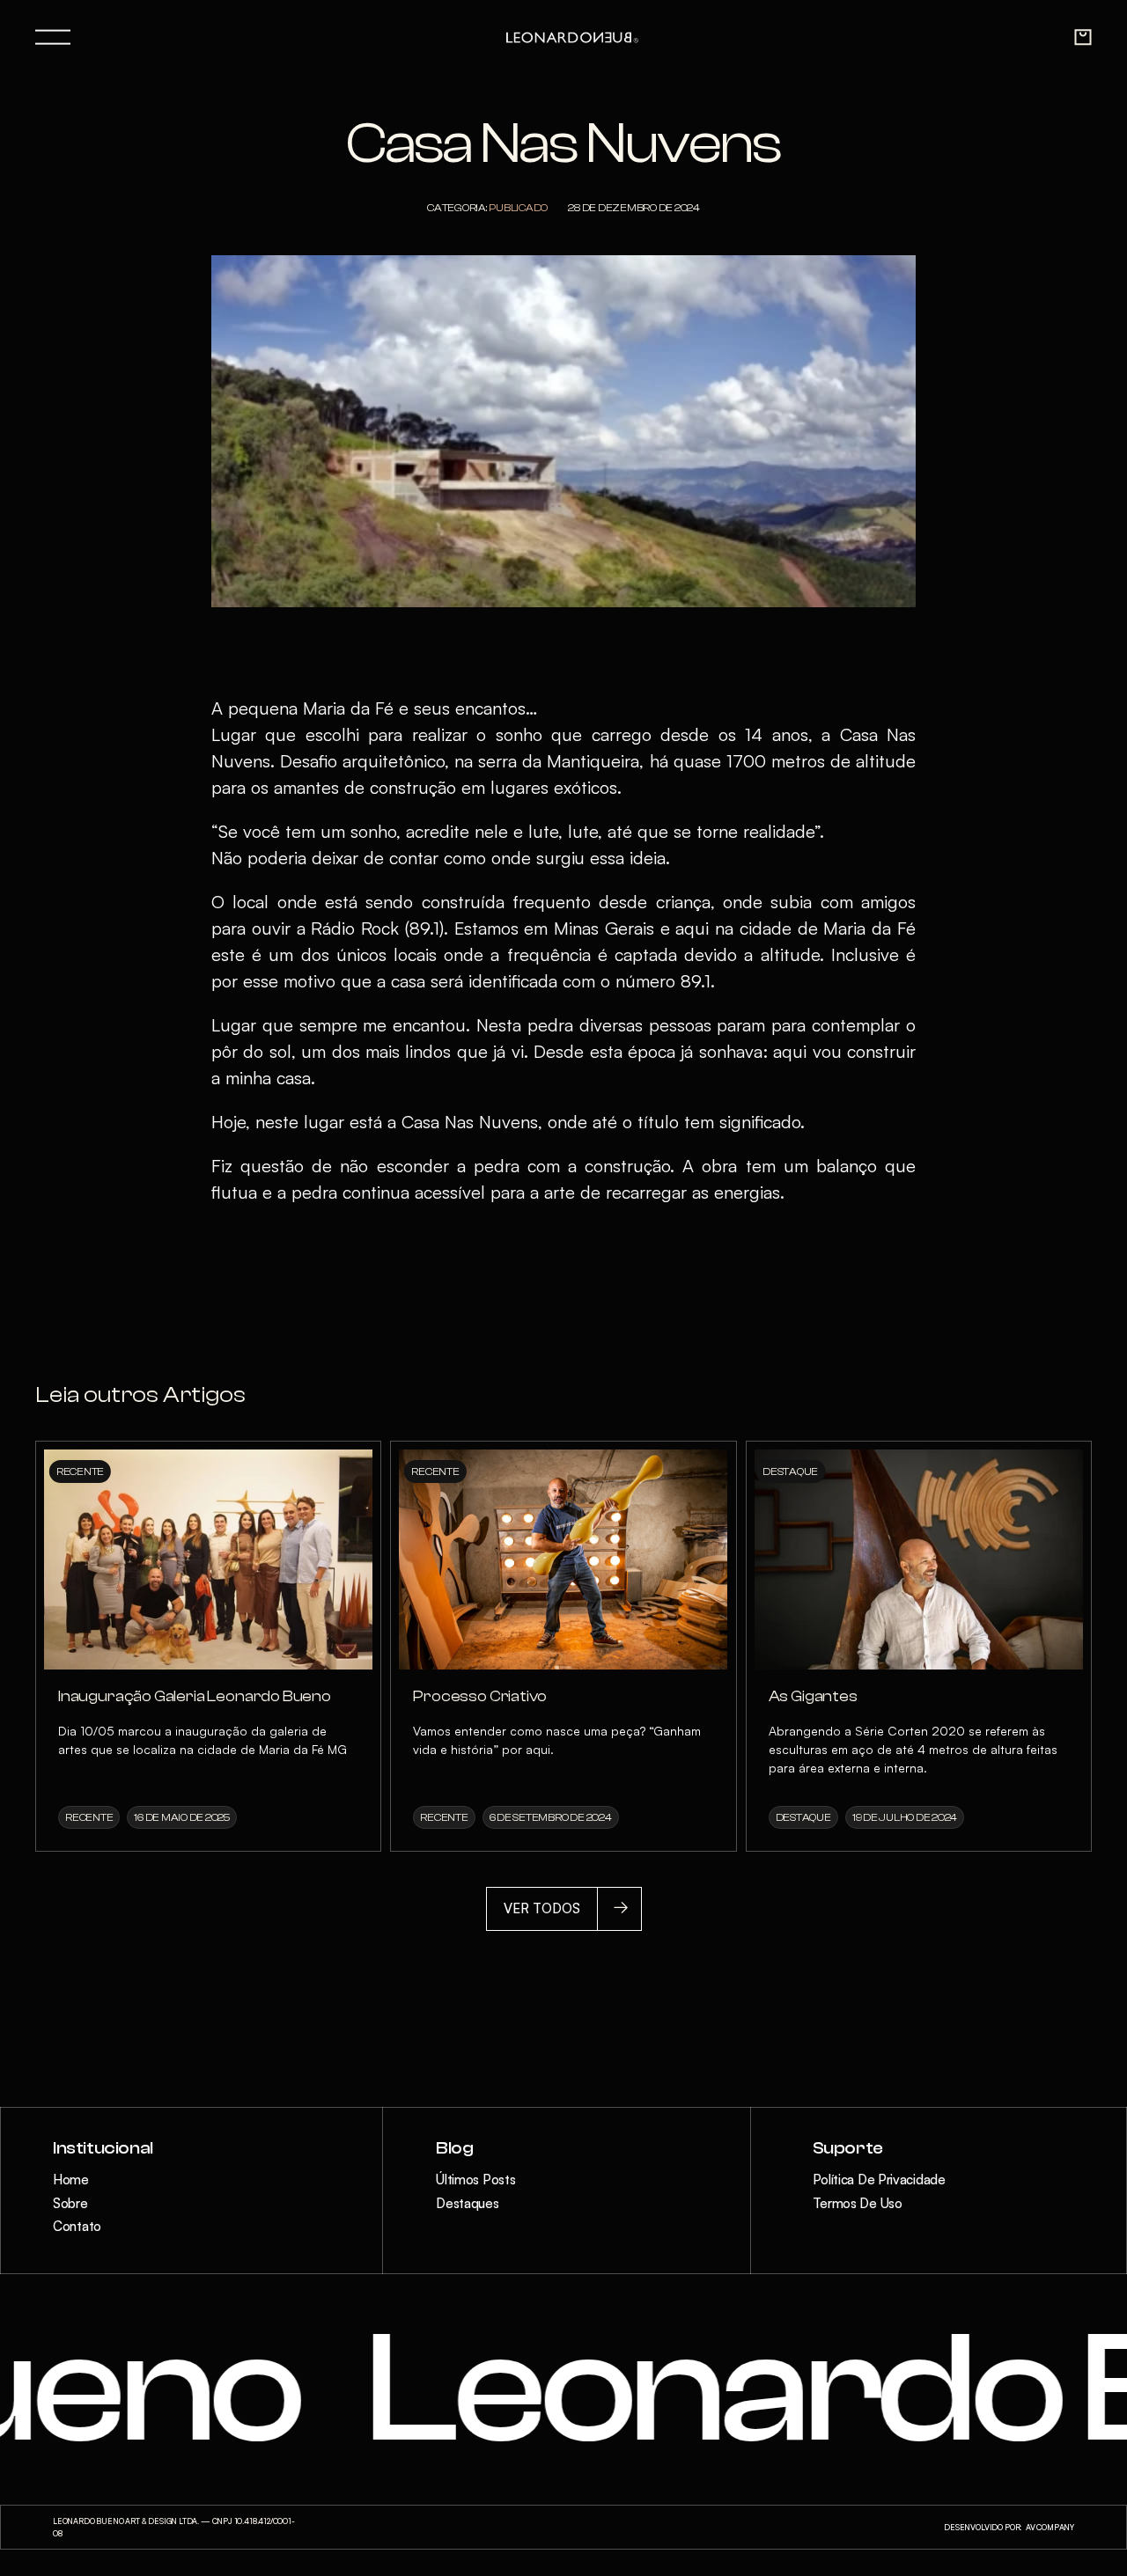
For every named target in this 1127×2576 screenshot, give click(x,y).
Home (71, 2180)
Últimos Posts (475, 2180)
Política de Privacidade (879, 2180)
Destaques (467, 2203)
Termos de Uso (858, 2203)
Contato (77, 2226)
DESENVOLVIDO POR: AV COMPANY (1009, 2527)
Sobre (70, 2203)
